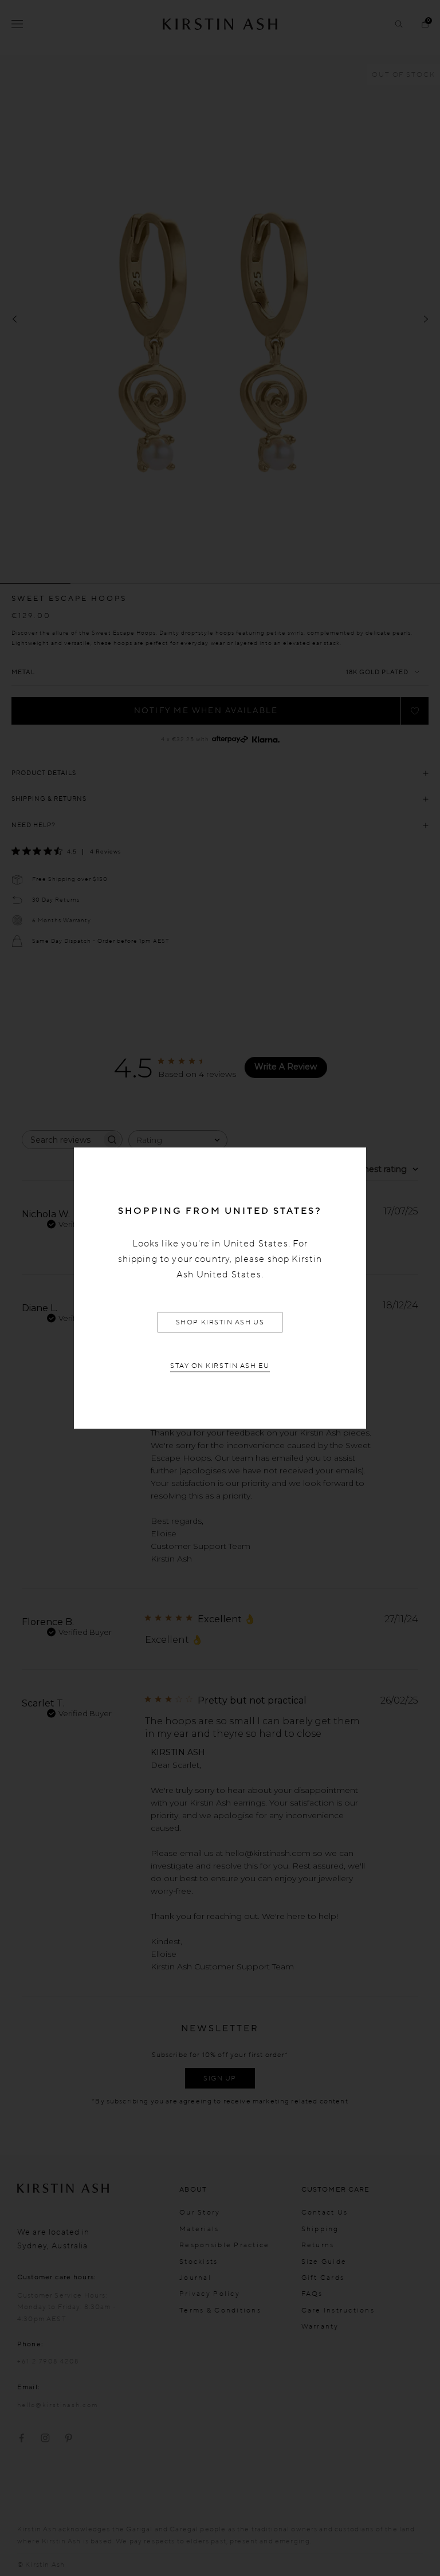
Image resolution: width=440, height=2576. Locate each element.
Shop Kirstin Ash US (220, 1322)
